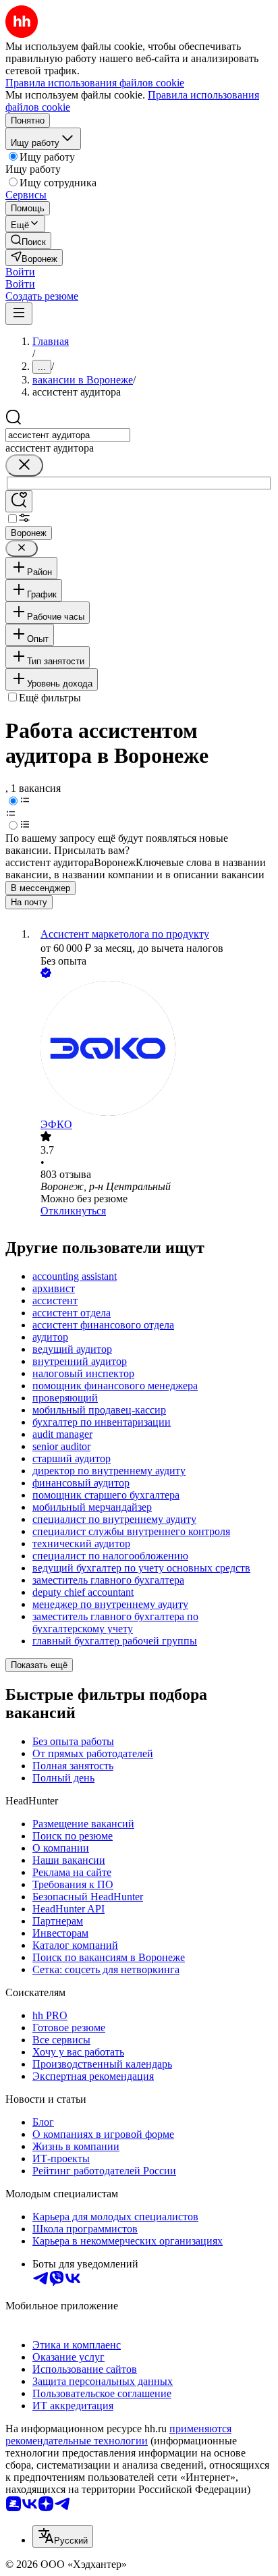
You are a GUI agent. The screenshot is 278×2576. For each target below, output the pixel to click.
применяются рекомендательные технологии (118, 2435)
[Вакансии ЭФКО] (152, 1050)
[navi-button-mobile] (19, 314)
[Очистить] (24, 465)
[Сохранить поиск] (19, 501)
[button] (20, 272)
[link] (28, 241)
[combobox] (68, 435)
